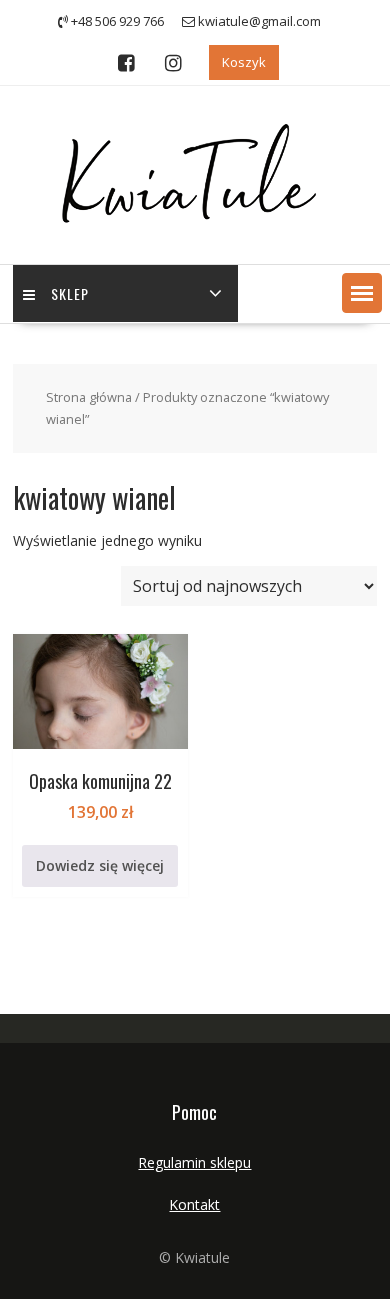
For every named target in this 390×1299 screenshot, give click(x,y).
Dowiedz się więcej (100, 865)
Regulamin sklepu (194, 1162)
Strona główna (89, 397)
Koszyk (244, 62)
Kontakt (194, 1204)
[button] (362, 293)
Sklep (70, 293)
